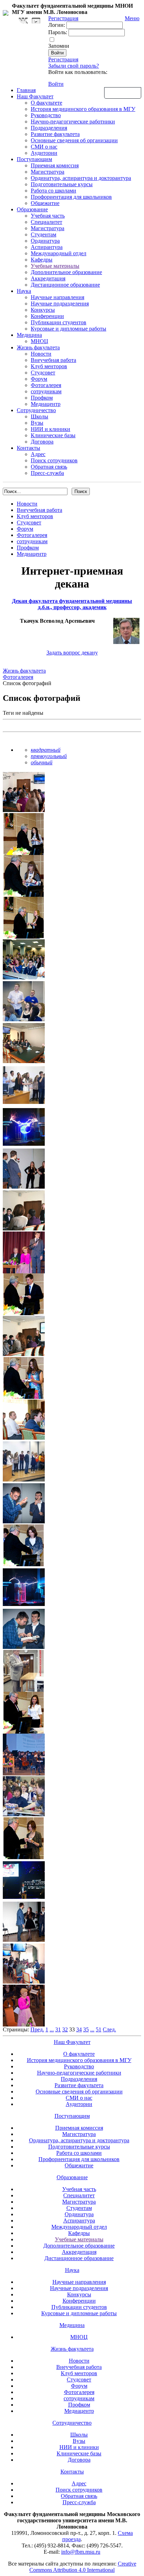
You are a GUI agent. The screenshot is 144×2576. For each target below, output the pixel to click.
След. (109, 2029)
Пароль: (58, 32)
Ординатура (45, 241)
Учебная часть (48, 216)
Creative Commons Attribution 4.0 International (83, 2567)
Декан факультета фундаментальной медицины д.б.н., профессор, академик (72, 604)
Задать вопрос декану (72, 653)
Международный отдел (59, 253)
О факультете (46, 103)
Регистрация (63, 59)
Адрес (38, 454)
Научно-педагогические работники (73, 122)
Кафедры (42, 260)
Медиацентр (46, 404)
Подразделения (49, 128)
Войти (56, 84)
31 (58, 2029)
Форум (39, 379)
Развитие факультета (55, 134)
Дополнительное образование (66, 272)
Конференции (47, 316)
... (52, 2029)
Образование (32, 209)
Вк (24, 21)
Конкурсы (43, 310)
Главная (26, 90)
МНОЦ (39, 341)
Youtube (36, 21)
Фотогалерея (46, 385)
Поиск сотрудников (54, 460)
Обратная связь (123, 92)
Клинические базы (53, 435)
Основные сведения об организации (74, 140)
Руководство (46, 115)
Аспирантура (47, 247)
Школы (39, 416)
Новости (41, 354)
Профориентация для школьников (71, 197)
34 (79, 2029)
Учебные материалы (55, 266)
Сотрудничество (36, 410)
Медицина (29, 335)
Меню (132, 18)
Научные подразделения (60, 304)
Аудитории (44, 153)
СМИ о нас (44, 147)
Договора (42, 442)
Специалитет (46, 222)
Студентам (44, 234)
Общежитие (45, 203)
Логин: (57, 25)
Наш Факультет (35, 96)
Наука (24, 291)
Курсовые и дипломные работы (69, 329)
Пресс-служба (47, 473)
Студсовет (43, 373)
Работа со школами (53, 191)
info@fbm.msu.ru (81, 2552)
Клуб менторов (49, 366)
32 (65, 2029)
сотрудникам (46, 391)
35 (86, 2029)
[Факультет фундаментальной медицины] (6, 12)
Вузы (37, 423)
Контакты (28, 448)
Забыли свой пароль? (74, 66)
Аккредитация (48, 278)
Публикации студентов (59, 322)
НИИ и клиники (51, 429)
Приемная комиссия (55, 165)
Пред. (37, 2029)
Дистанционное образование (65, 285)
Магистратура (48, 172)
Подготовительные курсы (62, 184)
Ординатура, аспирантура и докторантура (81, 178)
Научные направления (57, 297)
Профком (42, 398)
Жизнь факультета (38, 347)
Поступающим (34, 159)
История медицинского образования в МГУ (83, 109)
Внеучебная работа (53, 360)
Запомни (59, 46)
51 (99, 2029)
